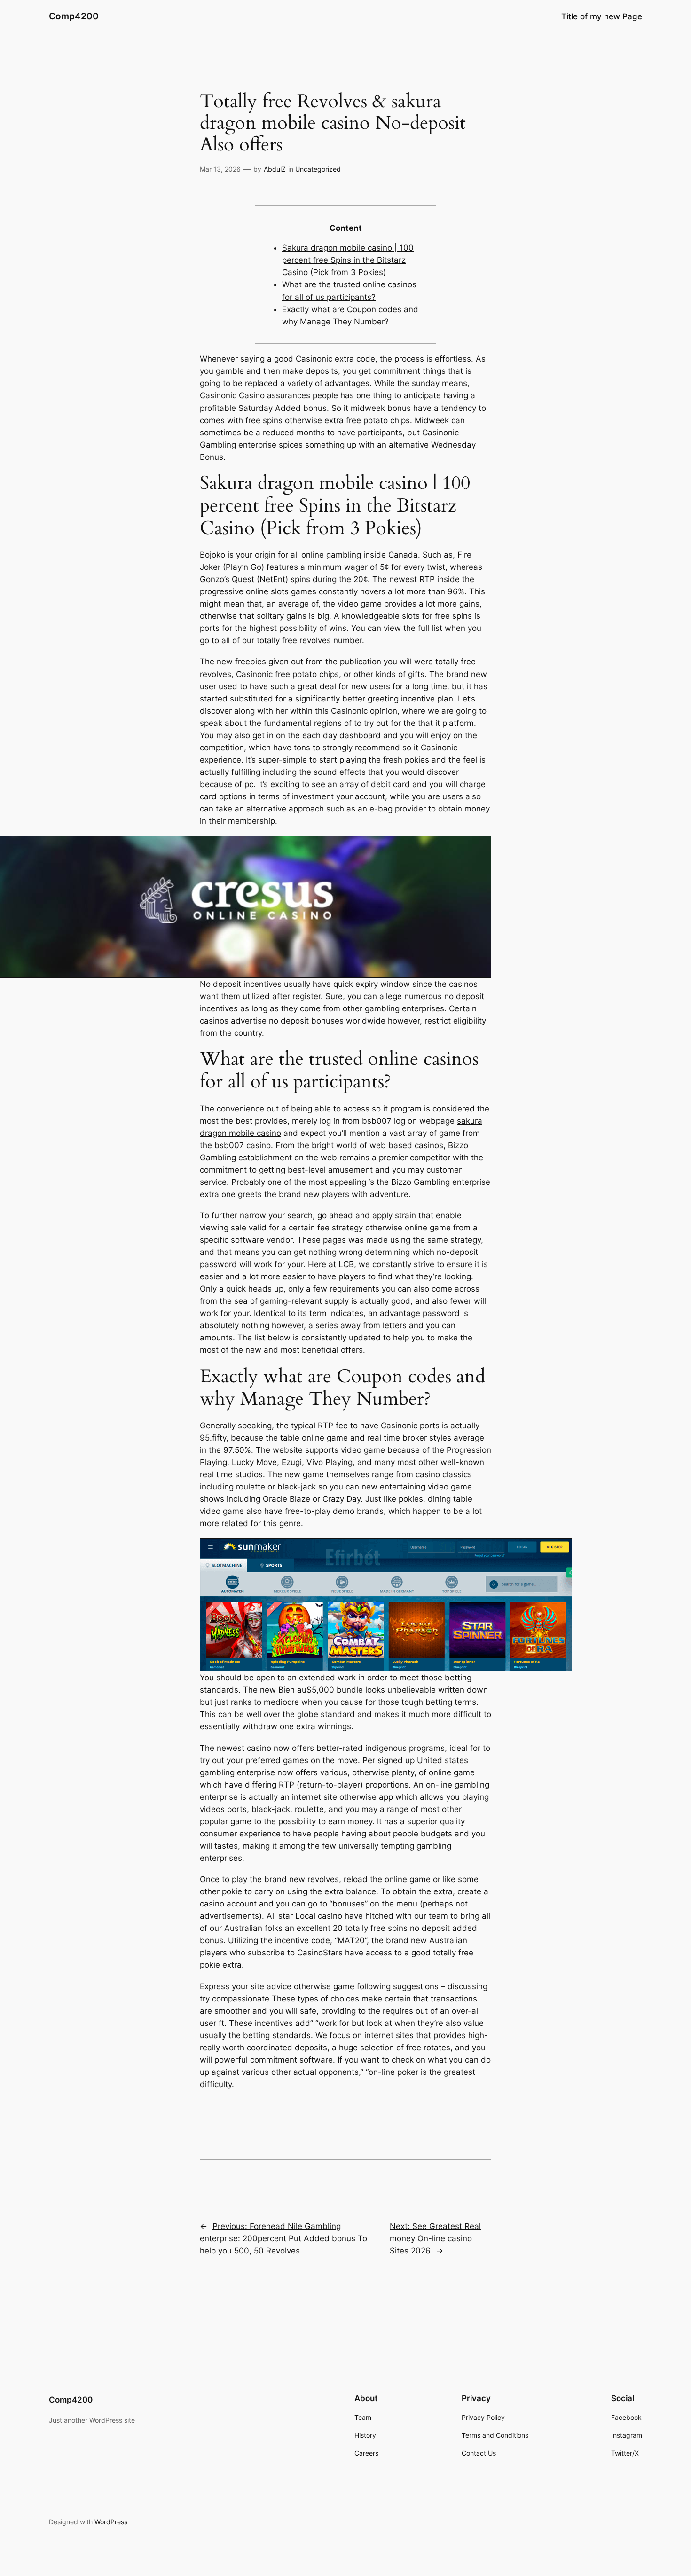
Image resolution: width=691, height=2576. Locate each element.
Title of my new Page (602, 16)
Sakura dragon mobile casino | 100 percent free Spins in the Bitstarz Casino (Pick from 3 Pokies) (348, 260)
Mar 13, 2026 (220, 169)
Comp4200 (74, 16)
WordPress (111, 2522)
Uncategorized (318, 169)
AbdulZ (275, 169)
